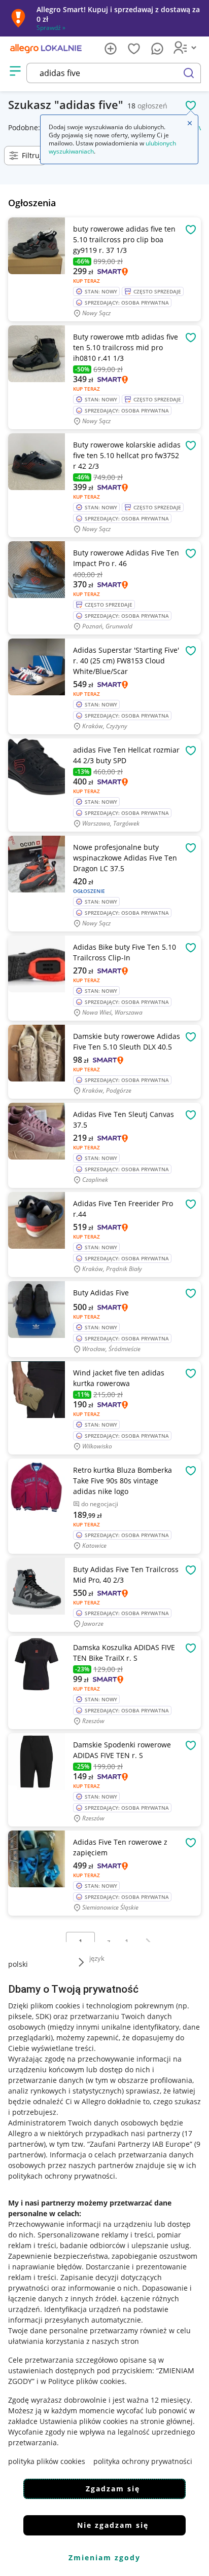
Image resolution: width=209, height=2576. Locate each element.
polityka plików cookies (47, 2461)
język (97, 1958)
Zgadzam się (113, 2489)
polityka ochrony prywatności (143, 2461)
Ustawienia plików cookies (84, 2421)
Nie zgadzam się (113, 2525)
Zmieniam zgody (104, 2558)
